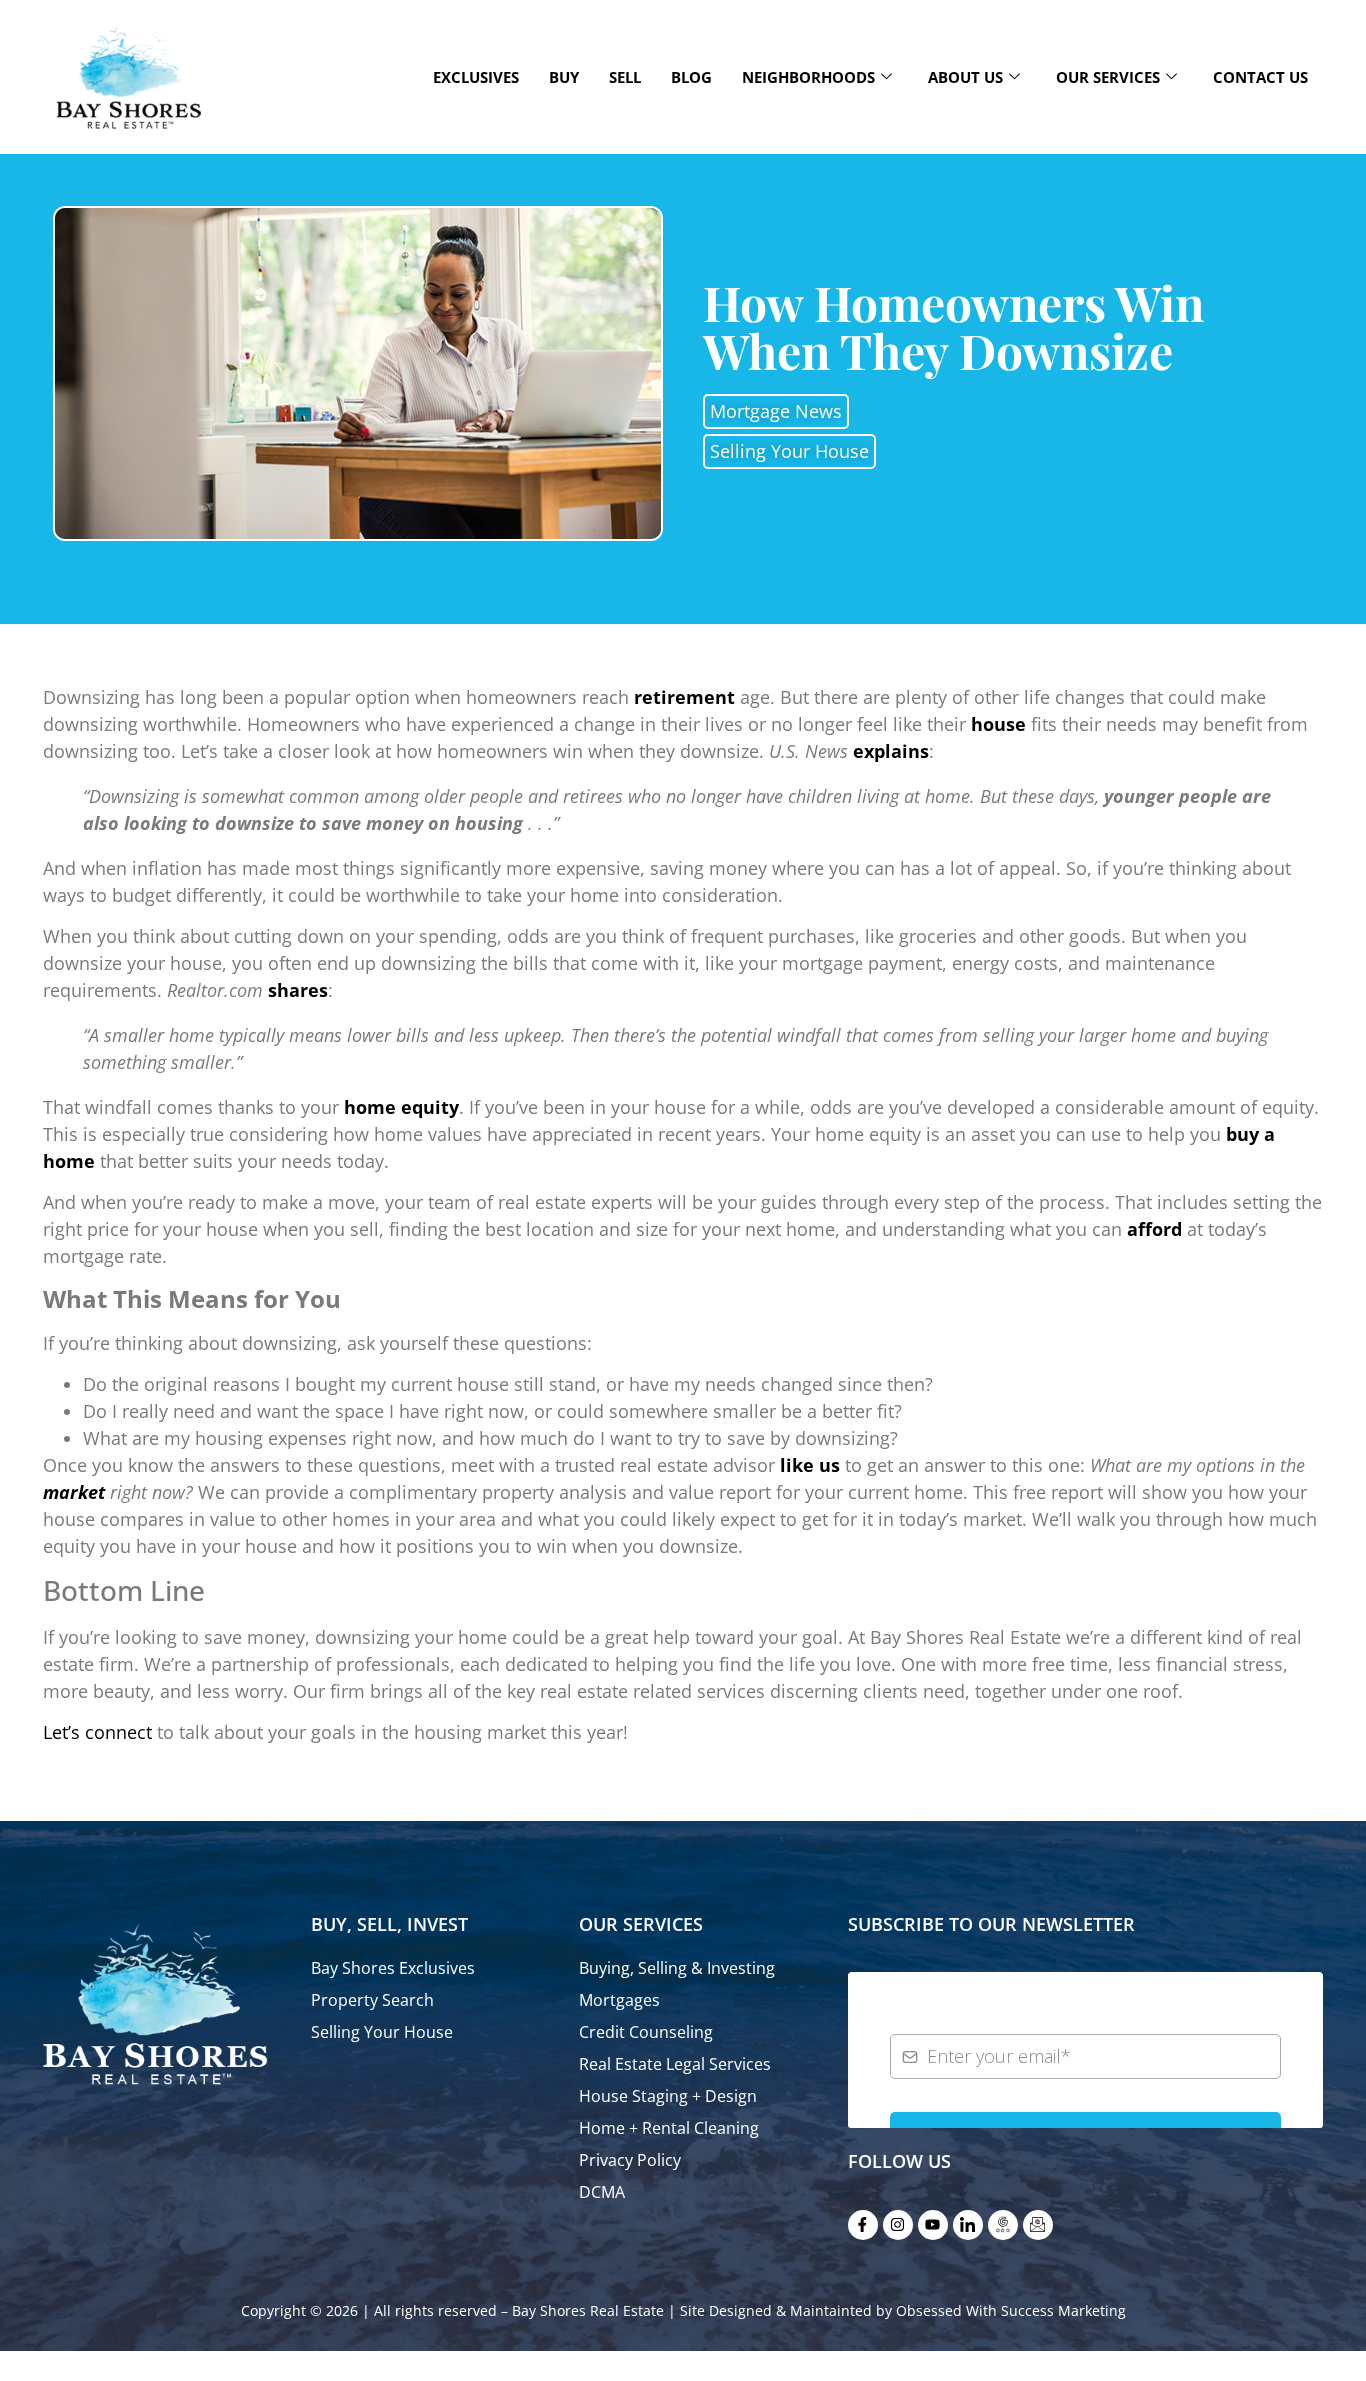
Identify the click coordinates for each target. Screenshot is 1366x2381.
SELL (625, 77)
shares (298, 990)
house (998, 724)
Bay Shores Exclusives (393, 1968)
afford (1154, 1229)
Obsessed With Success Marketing (1011, 2310)
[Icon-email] (1038, 2225)
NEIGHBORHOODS (808, 77)
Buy (564, 77)
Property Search (372, 2000)
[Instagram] (898, 2225)
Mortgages (619, 2000)
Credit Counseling (646, 2032)
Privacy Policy (630, 2160)
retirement (684, 697)
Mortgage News (776, 411)
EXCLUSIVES (476, 77)
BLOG (691, 77)
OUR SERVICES (1108, 77)
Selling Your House (789, 451)
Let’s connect (97, 1732)
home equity (401, 1107)
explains (891, 751)
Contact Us (1260, 77)
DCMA (602, 2192)
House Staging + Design (668, 2096)
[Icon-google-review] (1003, 2225)
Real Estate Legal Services (675, 2064)
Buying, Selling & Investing (677, 1968)
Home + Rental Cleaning (669, 2128)
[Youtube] (933, 2225)
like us (810, 1465)
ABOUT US (965, 77)
